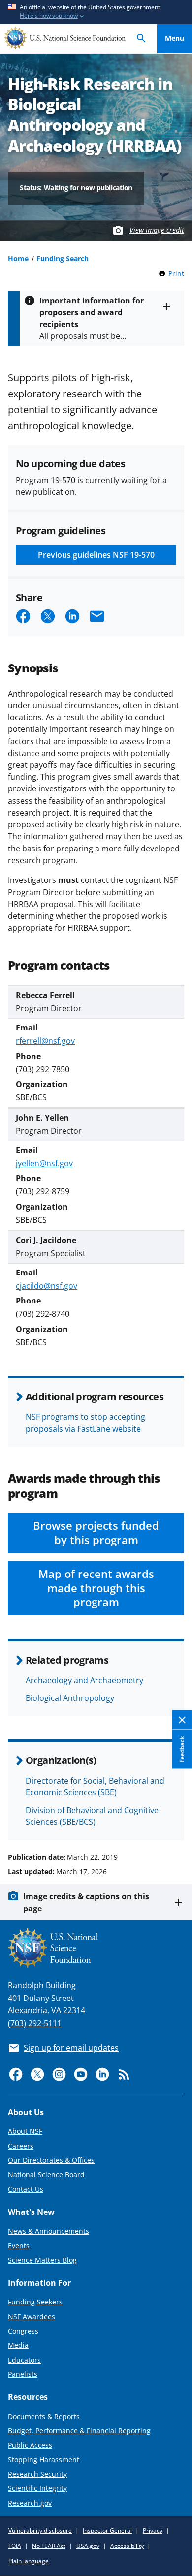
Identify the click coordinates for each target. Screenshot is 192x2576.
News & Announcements (48, 2231)
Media (18, 2345)
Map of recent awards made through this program (96, 1588)
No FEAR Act (49, 2546)
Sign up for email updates (71, 2048)
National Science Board (46, 2174)
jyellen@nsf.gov (44, 1163)
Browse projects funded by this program (96, 1533)
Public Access (30, 2445)
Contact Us (26, 2189)
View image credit (157, 230)
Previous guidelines (96, 555)
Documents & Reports (44, 2416)
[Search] (141, 39)
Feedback (182, 1750)
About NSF (25, 2131)
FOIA (15, 2546)
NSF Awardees (32, 2317)
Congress (23, 2331)
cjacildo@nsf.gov (47, 1286)
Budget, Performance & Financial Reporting (79, 2431)
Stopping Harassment (44, 2460)
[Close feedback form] (182, 1720)
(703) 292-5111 (35, 2023)
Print (176, 273)
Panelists (23, 2374)
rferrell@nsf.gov (45, 1041)
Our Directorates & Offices (51, 2160)
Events (19, 2246)
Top (175, 1820)
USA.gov (88, 2546)
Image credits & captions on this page (86, 1902)
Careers (21, 2146)
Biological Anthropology (70, 1698)
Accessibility (127, 2546)
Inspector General (107, 2531)
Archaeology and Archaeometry (84, 1680)
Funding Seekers (35, 2302)
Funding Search (63, 258)
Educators (24, 2360)
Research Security (37, 2474)
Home (18, 258)
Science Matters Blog (42, 2260)
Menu (175, 38)
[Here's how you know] (96, 12)
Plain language (29, 2561)
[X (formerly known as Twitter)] (37, 2074)
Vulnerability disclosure (40, 2531)
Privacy (153, 2531)
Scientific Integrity (37, 2488)
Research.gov (30, 2503)
